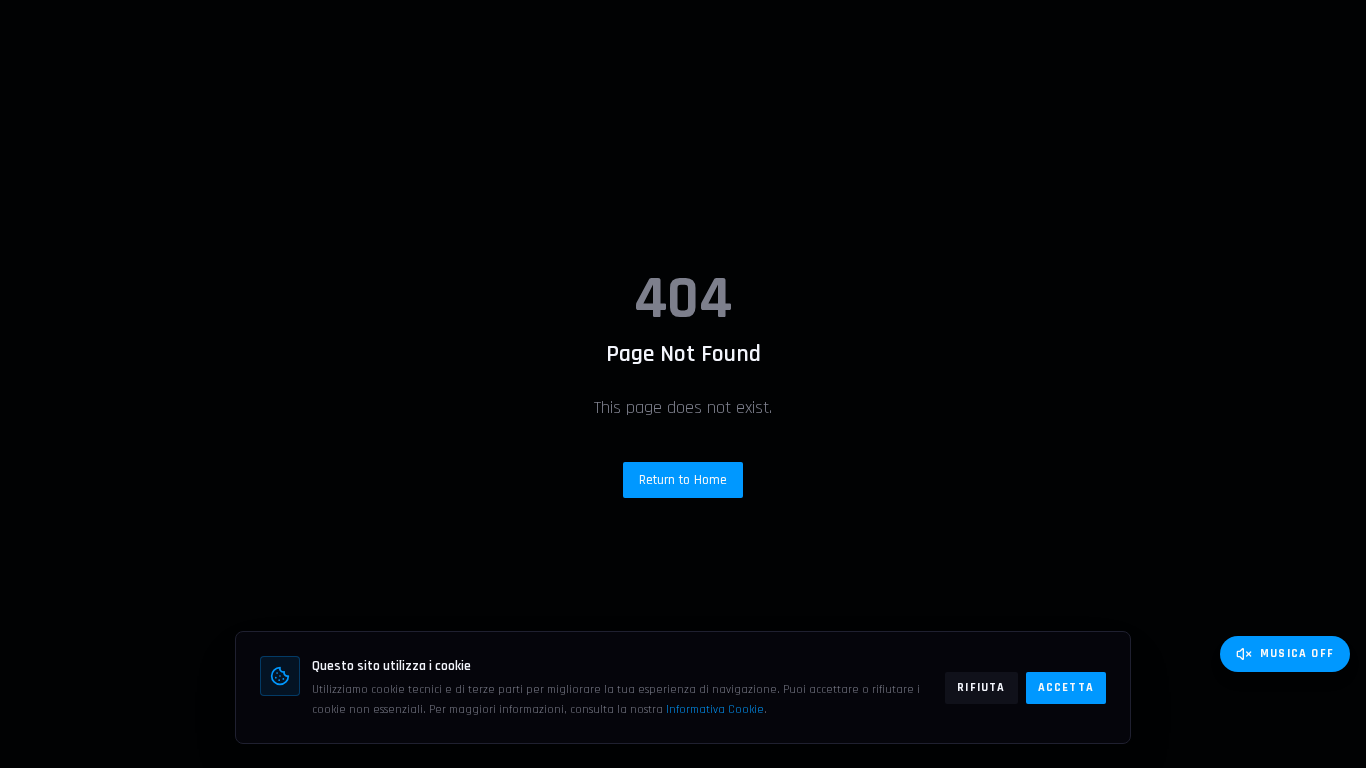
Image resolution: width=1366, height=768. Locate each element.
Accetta (1066, 687)
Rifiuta (981, 687)
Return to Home (683, 480)
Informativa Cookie (715, 709)
